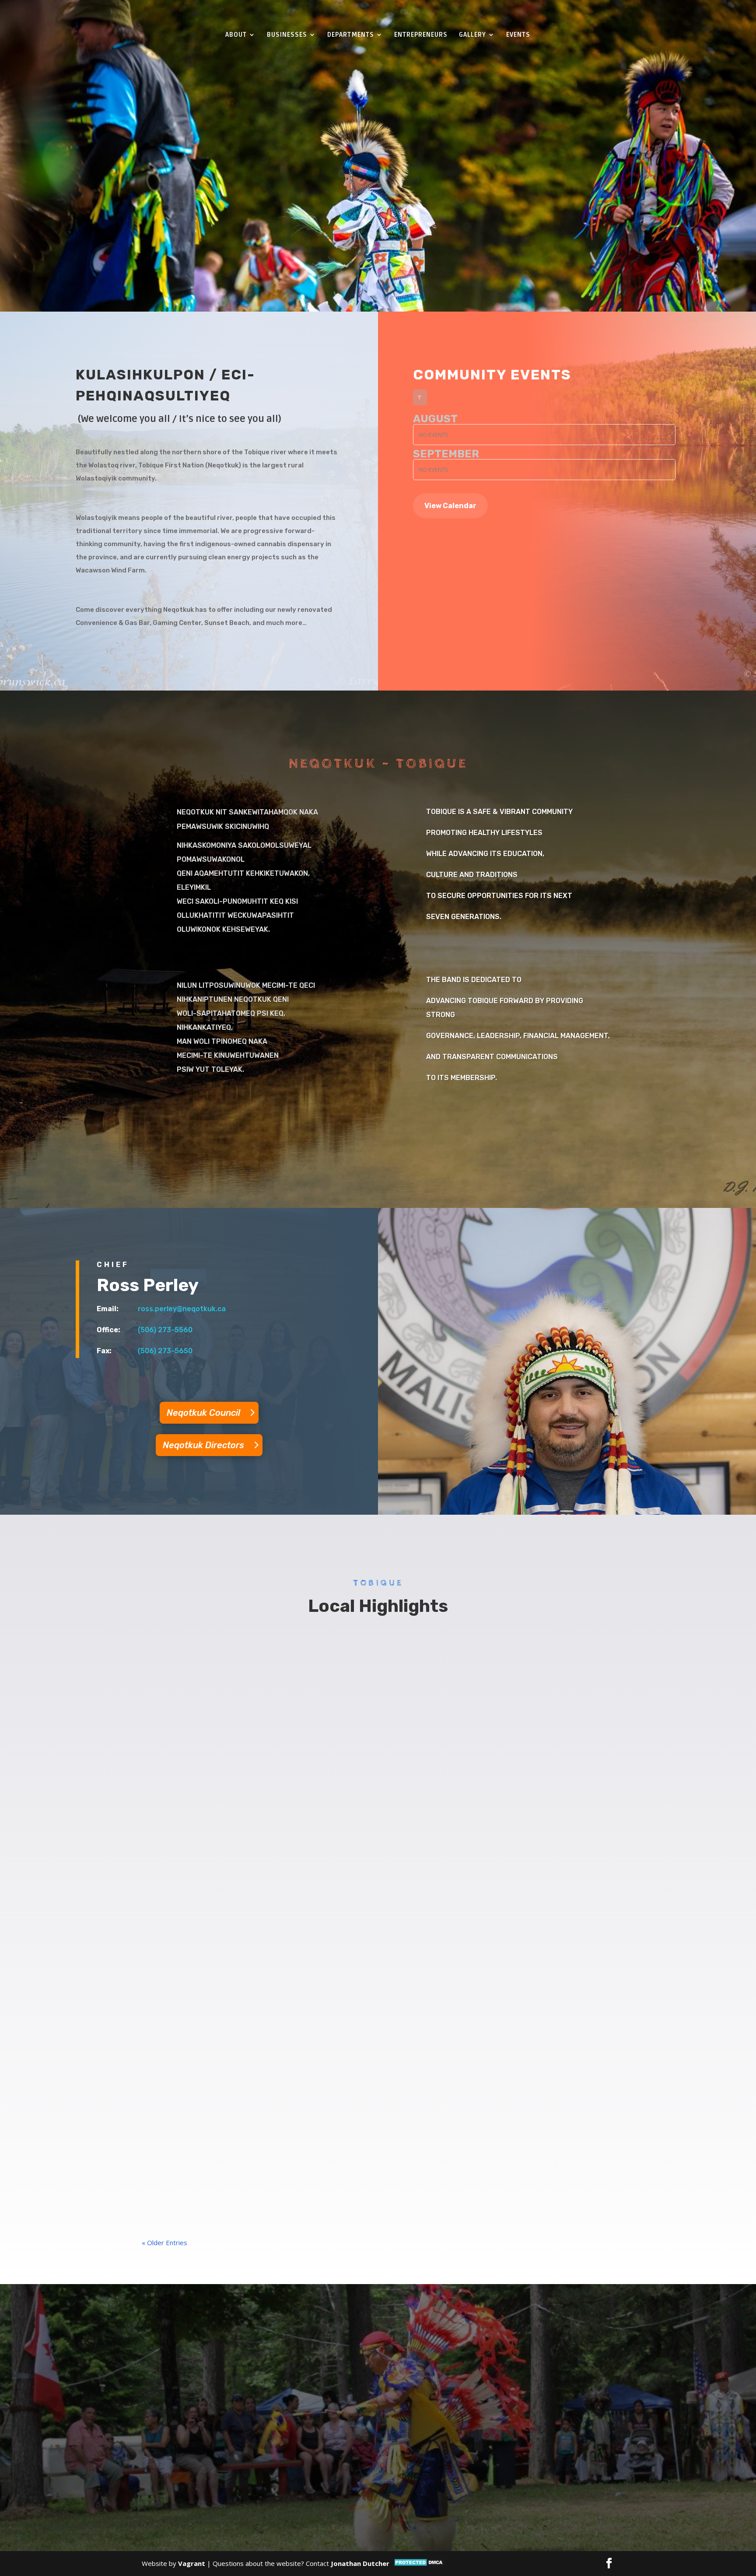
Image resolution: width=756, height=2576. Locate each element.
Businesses (287, 35)
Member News (217, 1669)
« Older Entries (164, 2243)
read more (166, 1683)
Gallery (472, 35)
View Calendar (450, 506)
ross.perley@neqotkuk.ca (182, 1309)
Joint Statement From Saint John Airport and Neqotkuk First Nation (275, 1652)
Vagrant (192, 2563)
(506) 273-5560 (165, 1330)
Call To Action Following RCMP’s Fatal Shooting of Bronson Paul (267, 1740)
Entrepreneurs (421, 35)
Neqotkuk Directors (203, 1445)
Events (518, 35)
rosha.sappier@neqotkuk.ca (253, 2471)
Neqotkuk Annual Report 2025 (206, 2152)
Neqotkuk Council (203, 1413)
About (236, 35)
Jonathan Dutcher (360, 2563)
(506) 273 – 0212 (198, 2447)
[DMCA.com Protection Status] (420, 2565)
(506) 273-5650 (165, 1351)
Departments (351, 35)
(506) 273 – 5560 (248, 2432)
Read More (370, 188)
